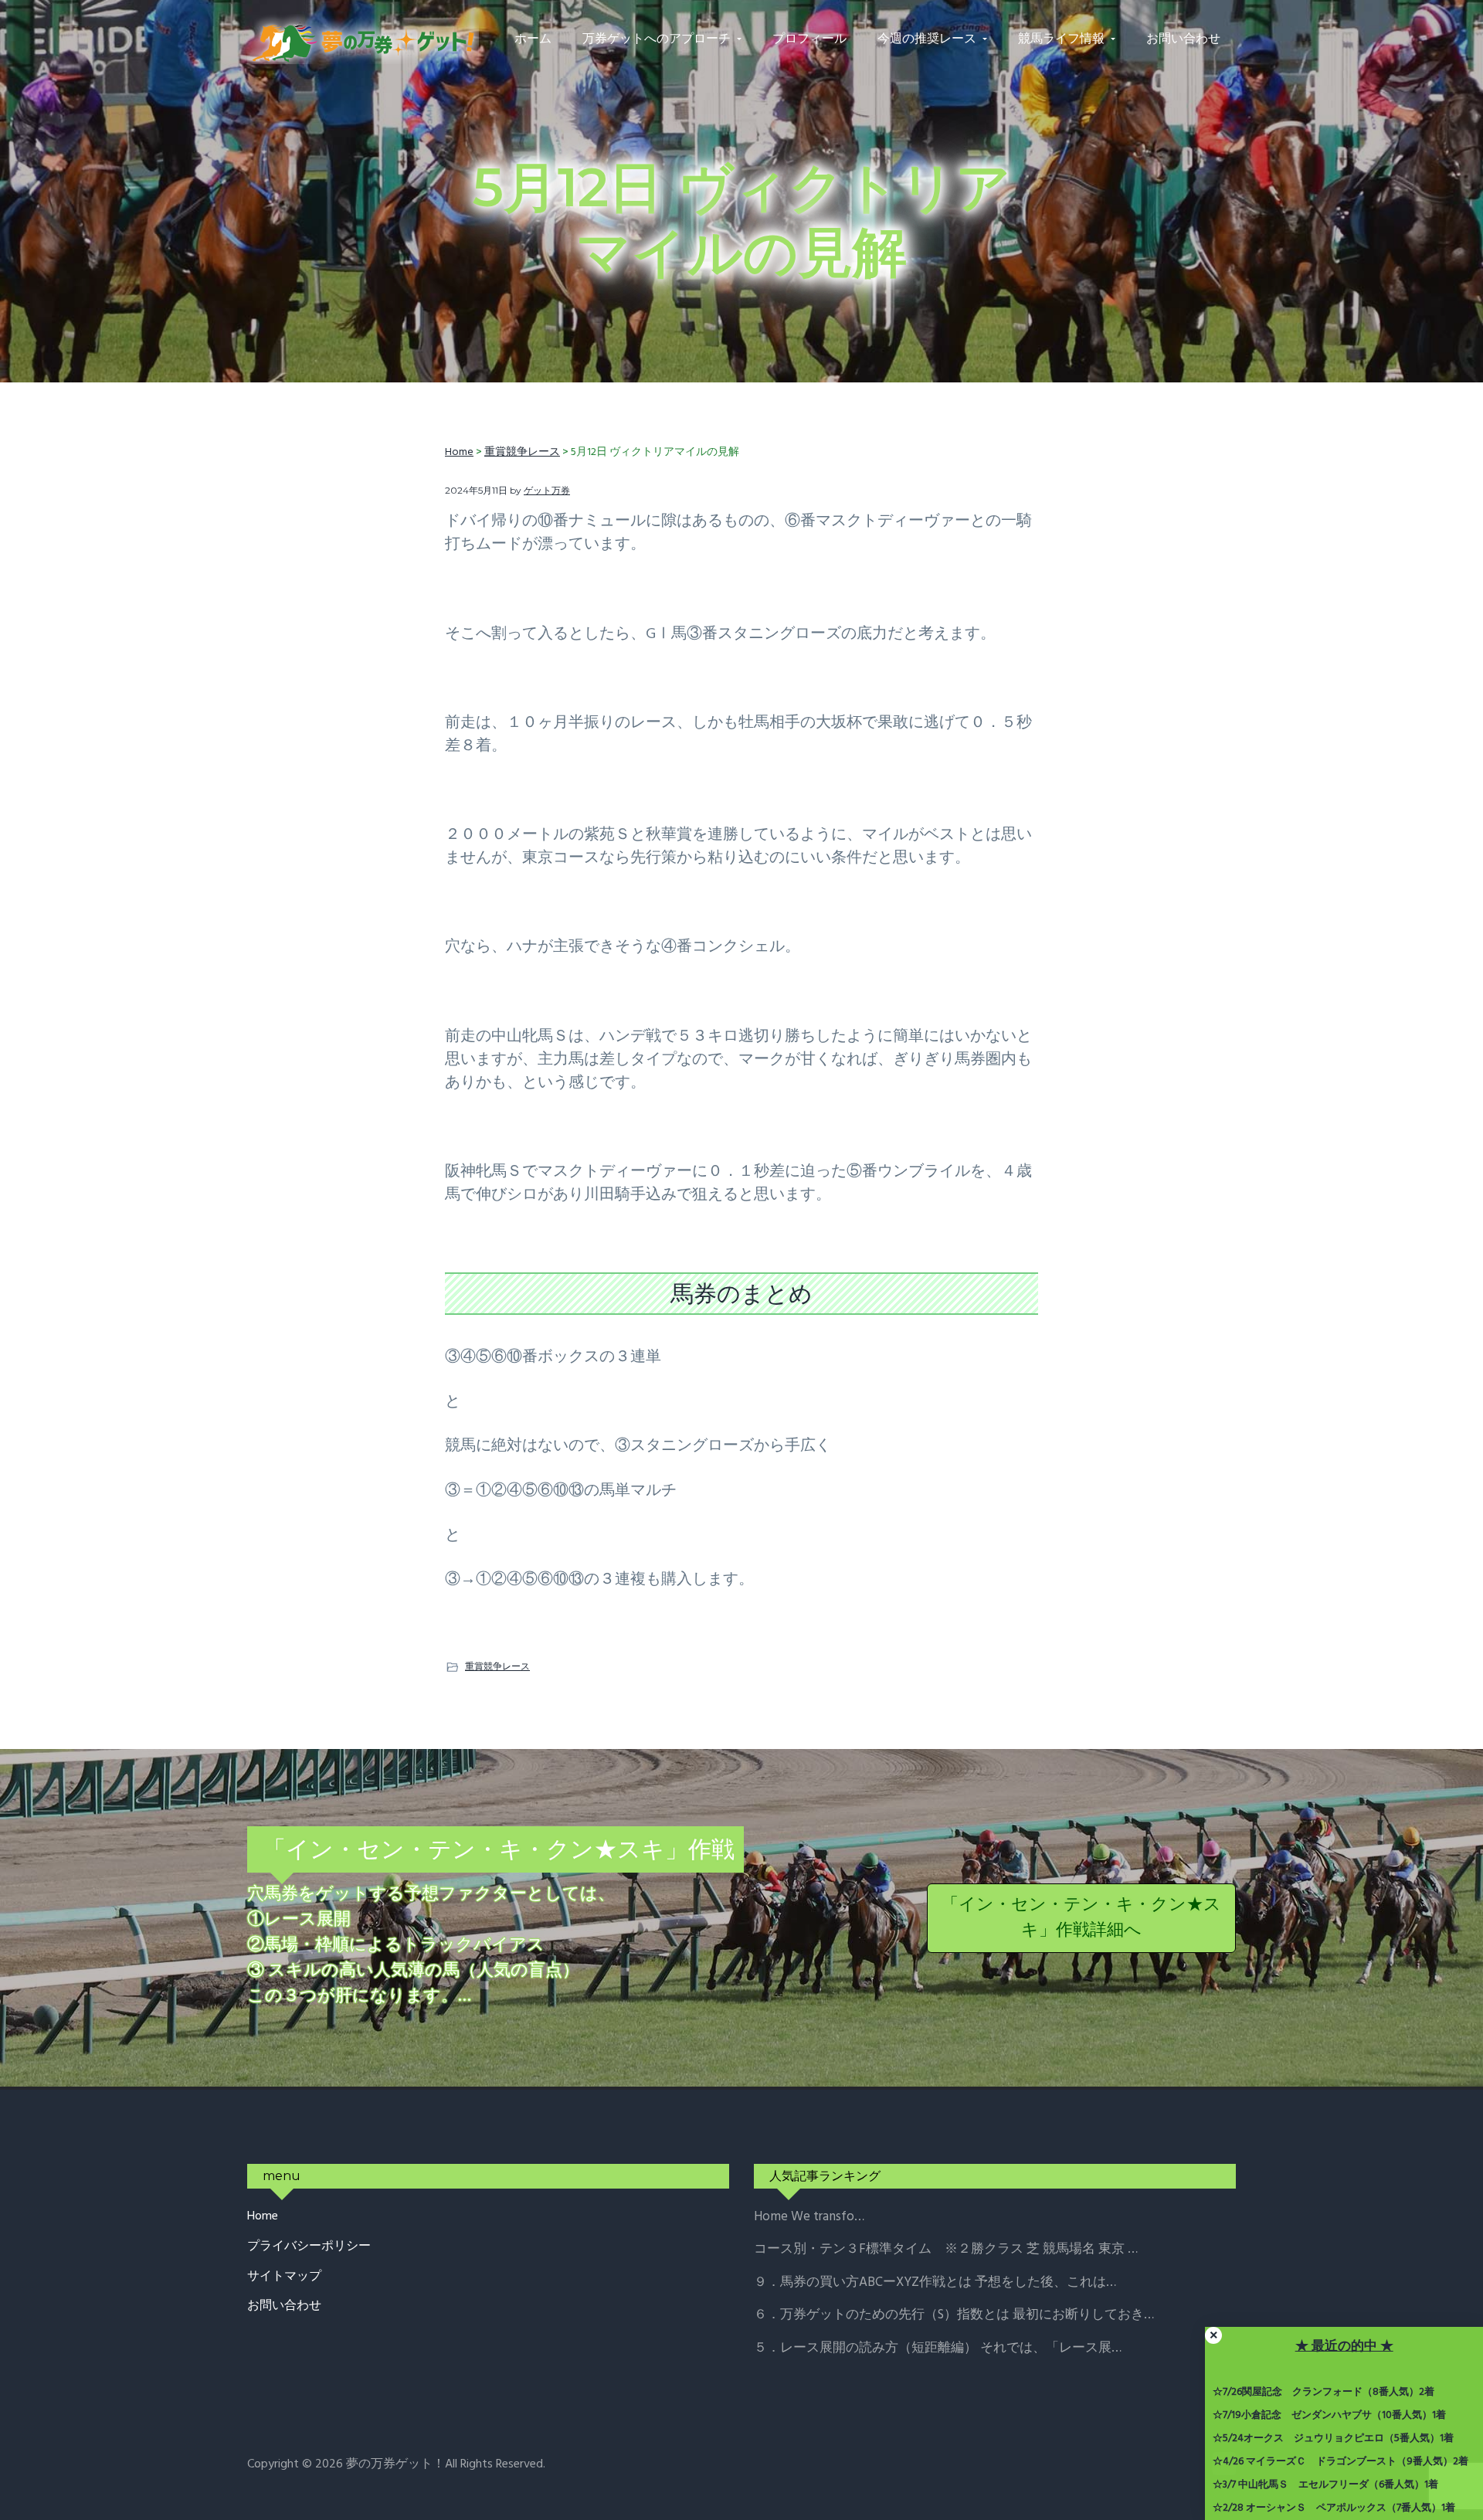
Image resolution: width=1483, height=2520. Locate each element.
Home (263, 2217)
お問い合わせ (284, 2306)
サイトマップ (284, 2277)
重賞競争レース (497, 1666)
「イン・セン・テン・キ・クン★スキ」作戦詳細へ (1081, 1918)
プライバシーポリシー (309, 2247)
